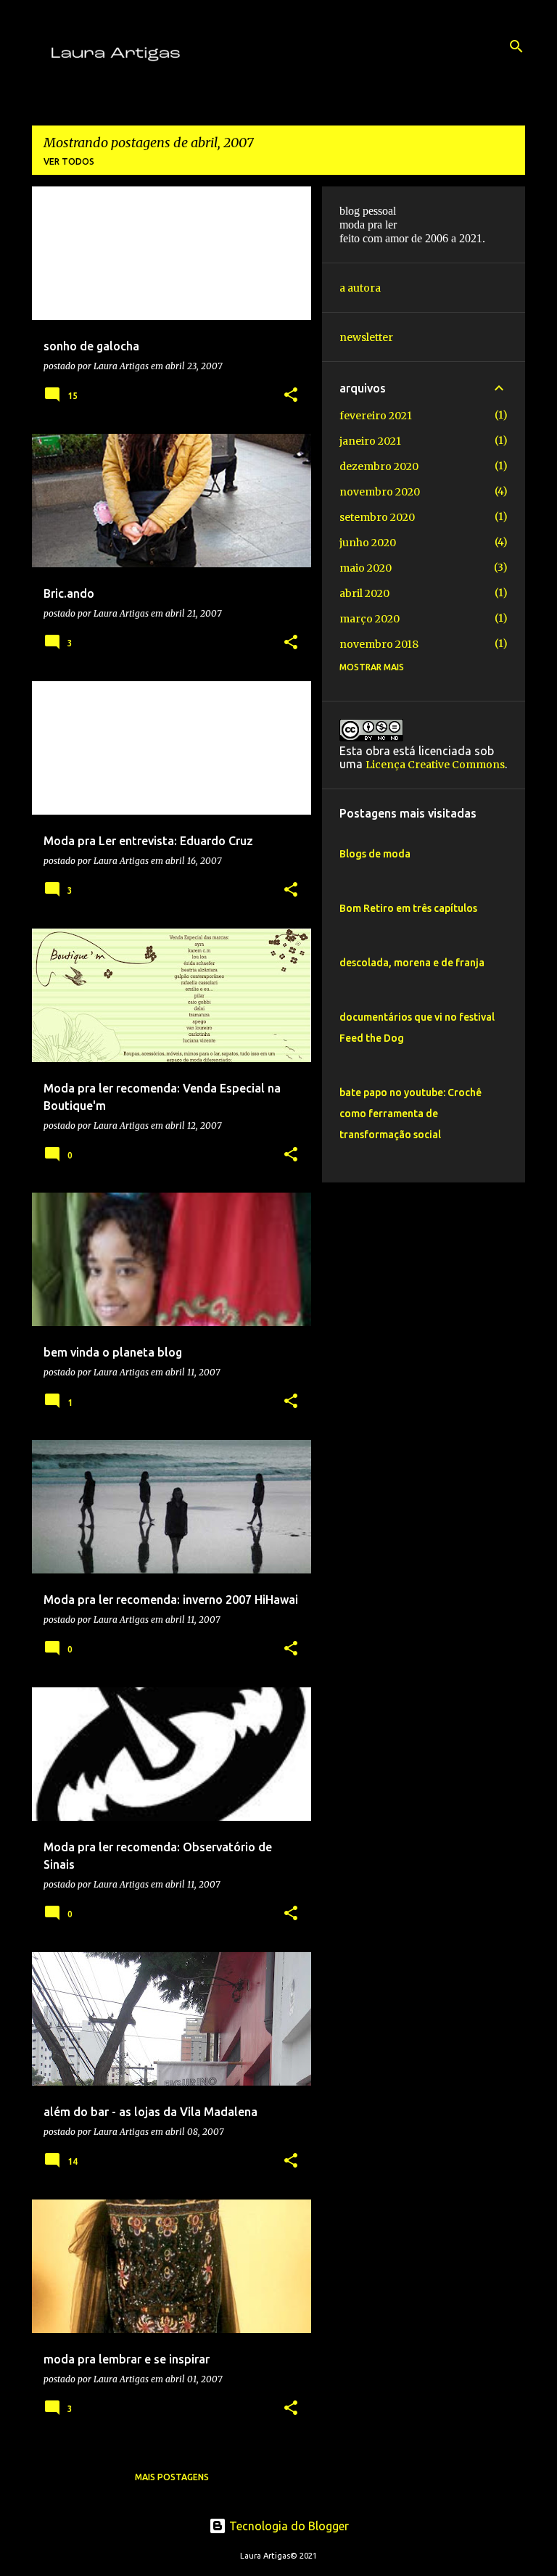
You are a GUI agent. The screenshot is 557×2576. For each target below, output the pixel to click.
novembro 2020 (380, 492)
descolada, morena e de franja (412, 963)
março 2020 (370, 619)
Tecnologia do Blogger (288, 2526)
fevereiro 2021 (376, 416)
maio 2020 (366, 568)
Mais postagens (172, 2477)
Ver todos (69, 161)
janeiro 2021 (370, 441)
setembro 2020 (377, 517)
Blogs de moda (375, 854)
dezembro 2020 (379, 466)
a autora (360, 288)
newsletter (366, 337)
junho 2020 (368, 543)
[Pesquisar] (516, 46)
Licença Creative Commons (435, 765)
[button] (291, 396)
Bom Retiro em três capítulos (408, 908)
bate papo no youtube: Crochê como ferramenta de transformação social (410, 1114)
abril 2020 (364, 593)
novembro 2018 (379, 644)
